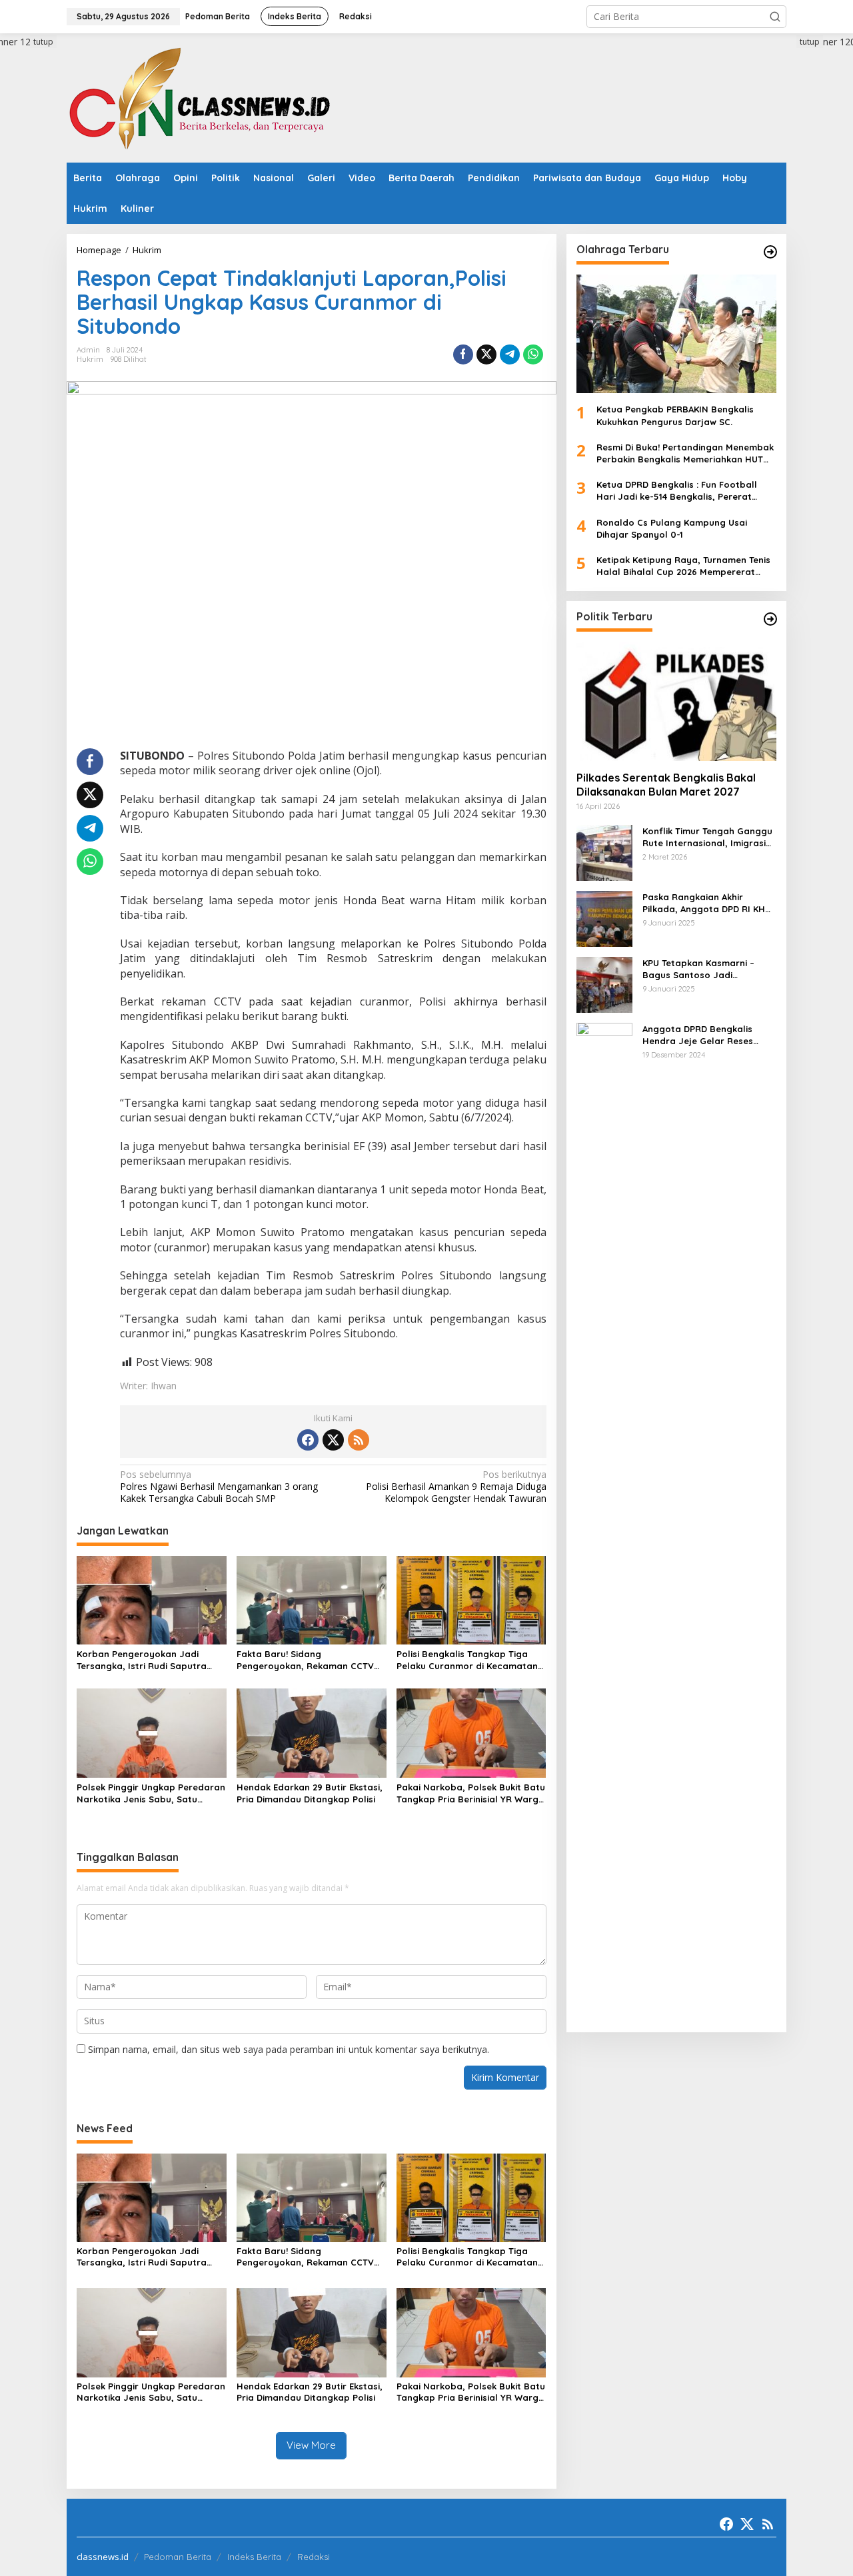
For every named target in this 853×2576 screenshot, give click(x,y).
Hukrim (90, 359)
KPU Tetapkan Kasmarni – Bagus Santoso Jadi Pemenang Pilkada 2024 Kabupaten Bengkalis (698, 968)
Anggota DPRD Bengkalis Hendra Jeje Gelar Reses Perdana (698, 1034)
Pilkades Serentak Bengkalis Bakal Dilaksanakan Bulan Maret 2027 (666, 785)
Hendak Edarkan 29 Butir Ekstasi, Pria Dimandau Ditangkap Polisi (310, 1793)
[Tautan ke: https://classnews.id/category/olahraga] (770, 252)
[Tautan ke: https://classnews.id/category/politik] (770, 619)
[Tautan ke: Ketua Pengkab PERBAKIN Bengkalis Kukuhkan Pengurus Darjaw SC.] (676, 334)
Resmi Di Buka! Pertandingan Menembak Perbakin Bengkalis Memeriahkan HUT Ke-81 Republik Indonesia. (685, 453)
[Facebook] (308, 1440)
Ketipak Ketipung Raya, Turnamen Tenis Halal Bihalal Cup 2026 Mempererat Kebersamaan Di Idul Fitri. (683, 566)
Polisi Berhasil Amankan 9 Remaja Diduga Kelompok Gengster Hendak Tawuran (456, 1487)
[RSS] (359, 1440)
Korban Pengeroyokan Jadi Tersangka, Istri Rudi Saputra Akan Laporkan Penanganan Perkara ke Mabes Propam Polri (147, 1660)
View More (311, 2445)
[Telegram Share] (510, 354)
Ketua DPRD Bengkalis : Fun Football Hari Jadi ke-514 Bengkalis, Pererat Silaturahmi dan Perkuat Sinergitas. (677, 491)
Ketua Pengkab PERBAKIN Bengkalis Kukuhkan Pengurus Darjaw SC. (675, 415)
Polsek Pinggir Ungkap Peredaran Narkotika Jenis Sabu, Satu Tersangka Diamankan (151, 1793)
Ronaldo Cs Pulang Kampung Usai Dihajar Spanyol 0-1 (672, 528)
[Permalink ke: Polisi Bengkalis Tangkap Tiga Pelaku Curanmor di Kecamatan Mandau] (471, 1599)
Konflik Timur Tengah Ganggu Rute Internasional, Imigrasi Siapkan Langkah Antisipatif (707, 837)
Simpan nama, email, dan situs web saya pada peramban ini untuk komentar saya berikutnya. (289, 2049)
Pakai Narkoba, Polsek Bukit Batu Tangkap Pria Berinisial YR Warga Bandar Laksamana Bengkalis (471, 1793)
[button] (775, 17)
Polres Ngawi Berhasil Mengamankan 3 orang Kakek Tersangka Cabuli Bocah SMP (219, 1487)
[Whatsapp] (533, 354)
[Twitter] (333, 1440)
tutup (43, 42)
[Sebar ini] (463, 354)
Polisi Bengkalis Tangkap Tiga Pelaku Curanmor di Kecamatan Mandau (467, 1660)
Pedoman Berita (178, 2557)
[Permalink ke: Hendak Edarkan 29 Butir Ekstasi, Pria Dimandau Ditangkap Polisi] (312, 1732)
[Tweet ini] (486, 354)
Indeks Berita (254, 2557)
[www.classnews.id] (200, 97)
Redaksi (314, 2557)
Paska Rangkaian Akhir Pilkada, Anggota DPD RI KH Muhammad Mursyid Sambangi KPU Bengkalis (704, 903)
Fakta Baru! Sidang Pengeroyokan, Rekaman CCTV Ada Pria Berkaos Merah (305, 1660)
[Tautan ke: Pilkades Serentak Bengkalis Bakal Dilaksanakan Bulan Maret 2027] (676, 701)
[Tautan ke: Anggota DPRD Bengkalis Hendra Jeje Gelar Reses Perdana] (604, 1521)
